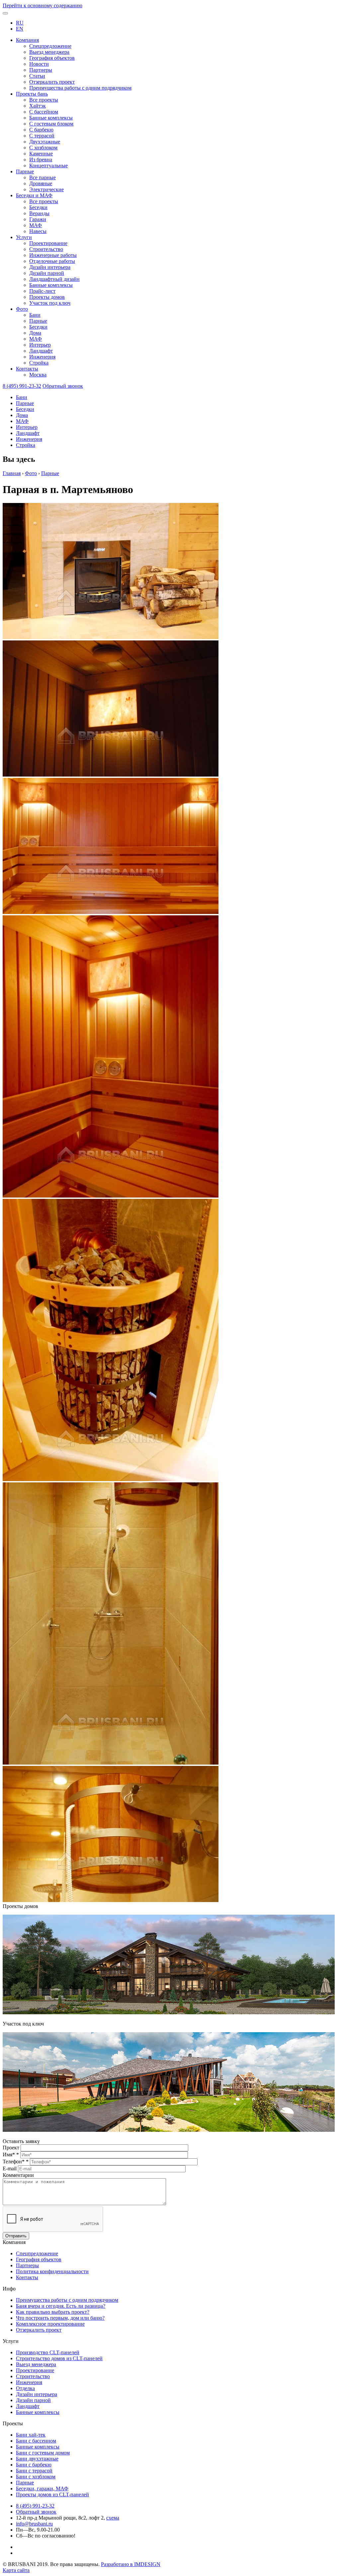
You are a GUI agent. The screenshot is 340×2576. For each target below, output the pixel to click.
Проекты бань (32, 94)
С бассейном (44, 112)
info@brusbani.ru (34, 2524)
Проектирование (48, 243)
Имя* (11, 2155)
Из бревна (41, 160)
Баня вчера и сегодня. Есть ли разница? (61, 2306)
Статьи (37, 76)
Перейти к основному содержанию (42, 5)
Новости (39, 64)
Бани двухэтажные (37, 2459)
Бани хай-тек (31, 2435)
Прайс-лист (42, 291)
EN (20, 29)
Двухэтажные (45, 142)
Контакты (27, 369)
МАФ (36, 225)
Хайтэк (38, 106)
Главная (12, 473)
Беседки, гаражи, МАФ (42, 2489)
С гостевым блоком (51, 124)
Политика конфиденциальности (52, 2271)
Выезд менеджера (49, 52)
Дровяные (41, 183)
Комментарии (18, 2175)
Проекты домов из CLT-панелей (52, 2494)
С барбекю (41, 130)
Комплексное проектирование (50, 2324)
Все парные (42, 177)
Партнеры (41, 70)
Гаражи (38, 219)
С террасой (42, 136)
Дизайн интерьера (50, 267)
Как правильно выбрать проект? (53, 2312)
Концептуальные (48, 166)
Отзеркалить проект (52, 82)
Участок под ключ (50, 303)
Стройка (39, 363)
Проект (12, 2148)
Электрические (46, 189)
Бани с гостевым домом (43, 2453)
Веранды (39, 213)
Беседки (38, 207)
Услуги (24, 237)
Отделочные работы (52, 261)
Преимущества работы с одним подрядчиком (80, 88)
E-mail (10, 2168)
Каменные (41, 154)
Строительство (46, 249)
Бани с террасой (34, 2471)
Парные (25, 171)
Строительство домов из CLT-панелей (59, 2358)
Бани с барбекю (34, 2465)
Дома (35, 333)
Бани (35, 315)
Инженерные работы (53, 255)
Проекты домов (47, 297)
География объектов (52, 58)
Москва (38, 375)
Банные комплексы (51, 118)
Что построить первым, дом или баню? (60, 2318)
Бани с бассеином (36, 2441)
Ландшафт (41, 351)
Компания (27, 40)
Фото (22, 309)
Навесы (38, 231)
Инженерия (42, 357)
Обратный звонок (63, 386)
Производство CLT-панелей (48, 2352)
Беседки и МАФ (34, 195)
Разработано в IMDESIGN (131, 2564)
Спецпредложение (50, 46)
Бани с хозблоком (36, 2477)
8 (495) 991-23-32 (22, 386)
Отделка (25, 2388)
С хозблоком (43, 148)
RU (20, 23)
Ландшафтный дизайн (54, 279)
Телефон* (16, 2161)
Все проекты (44, 100)
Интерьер (40, 345)
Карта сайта (16, 2570)
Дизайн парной (47, 273)
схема (113, 2518)
